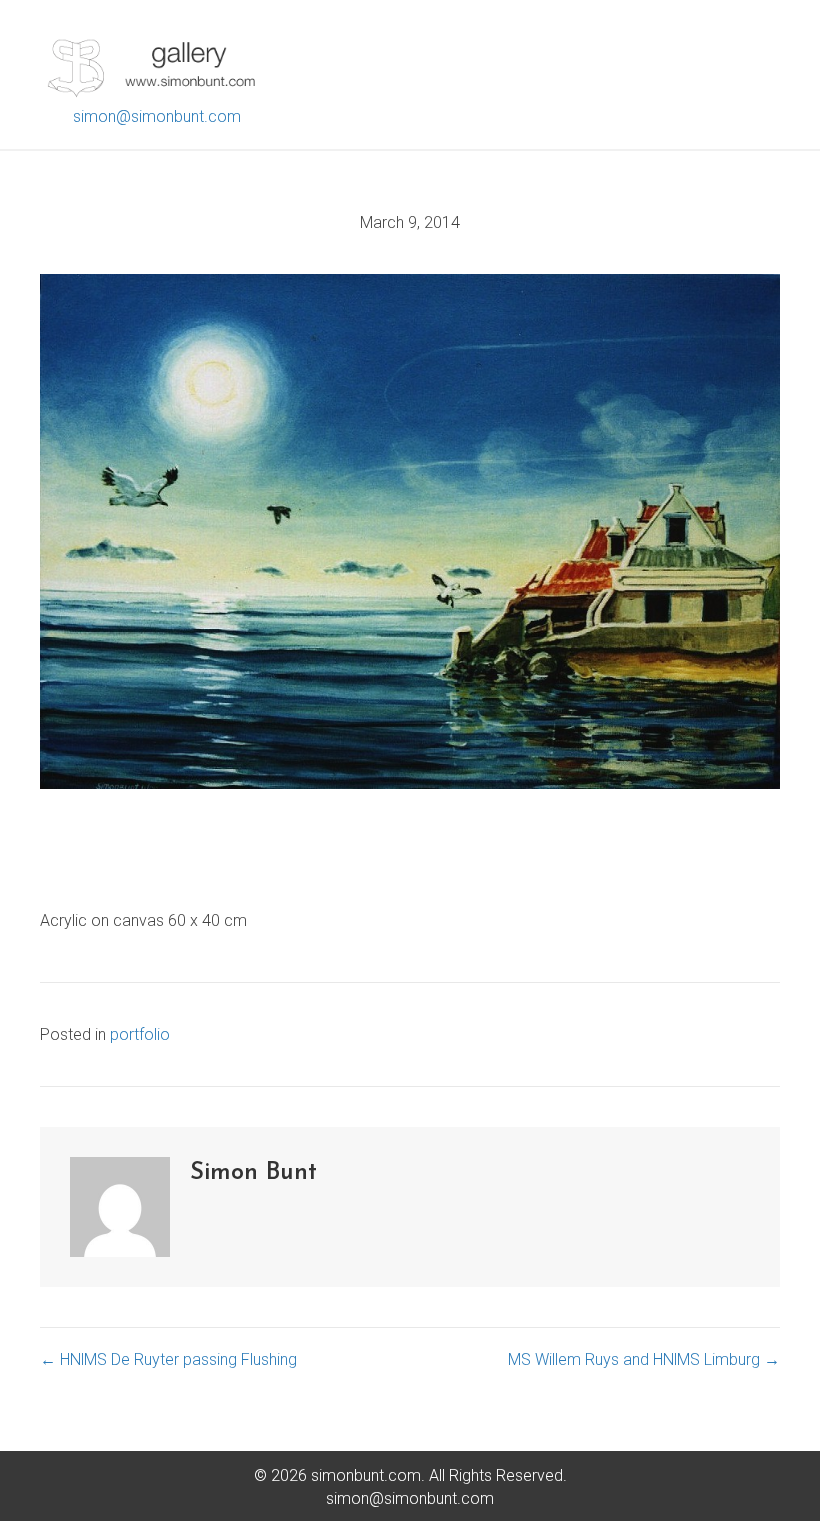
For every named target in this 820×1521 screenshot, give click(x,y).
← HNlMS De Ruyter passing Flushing (168, 1359)
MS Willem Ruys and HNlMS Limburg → (644, 1359)
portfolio (140, 1034)
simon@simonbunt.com (157, 116)
